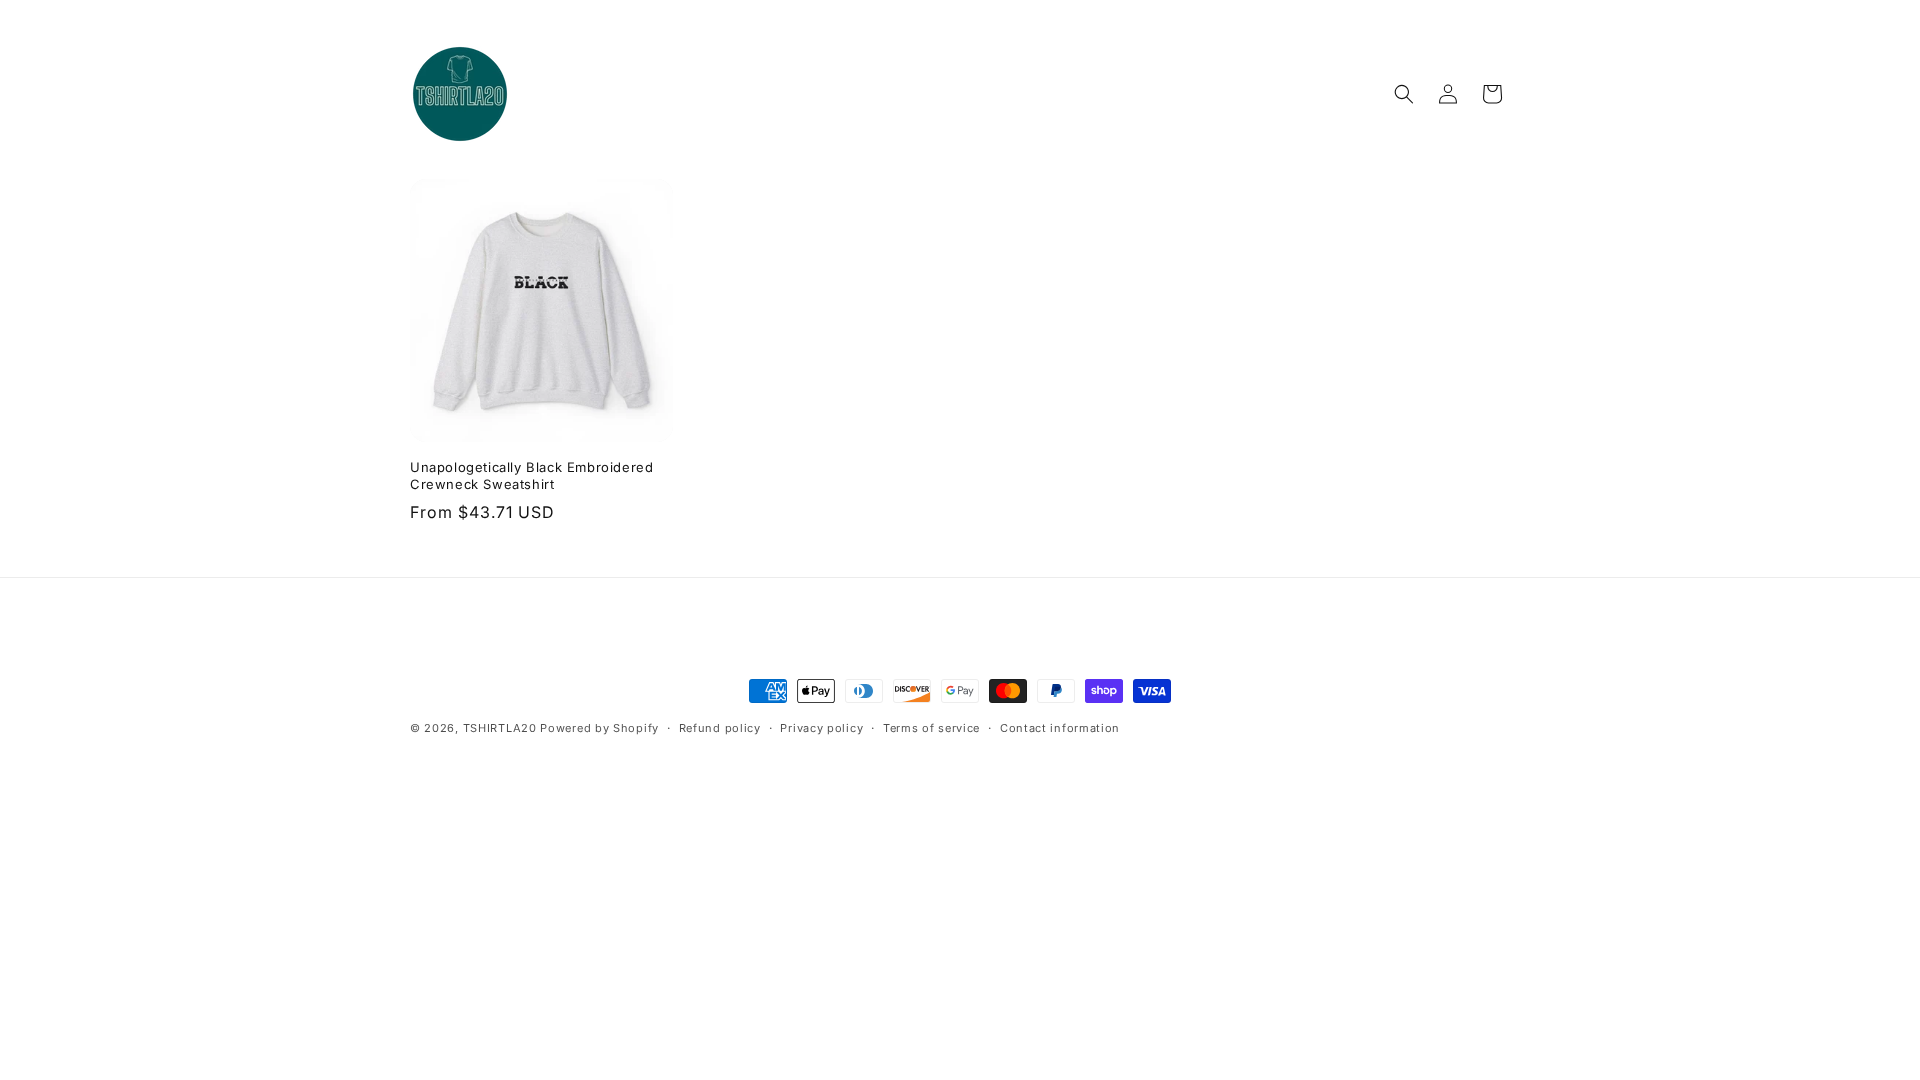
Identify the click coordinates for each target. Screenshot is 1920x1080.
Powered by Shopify (599, 728)
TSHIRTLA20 (500, 728)
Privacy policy (821, 728)
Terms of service (931, 728)
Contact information (1060, 728)
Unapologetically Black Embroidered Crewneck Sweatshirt (531, 475)
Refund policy (720, 728)
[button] (1404, 94)
